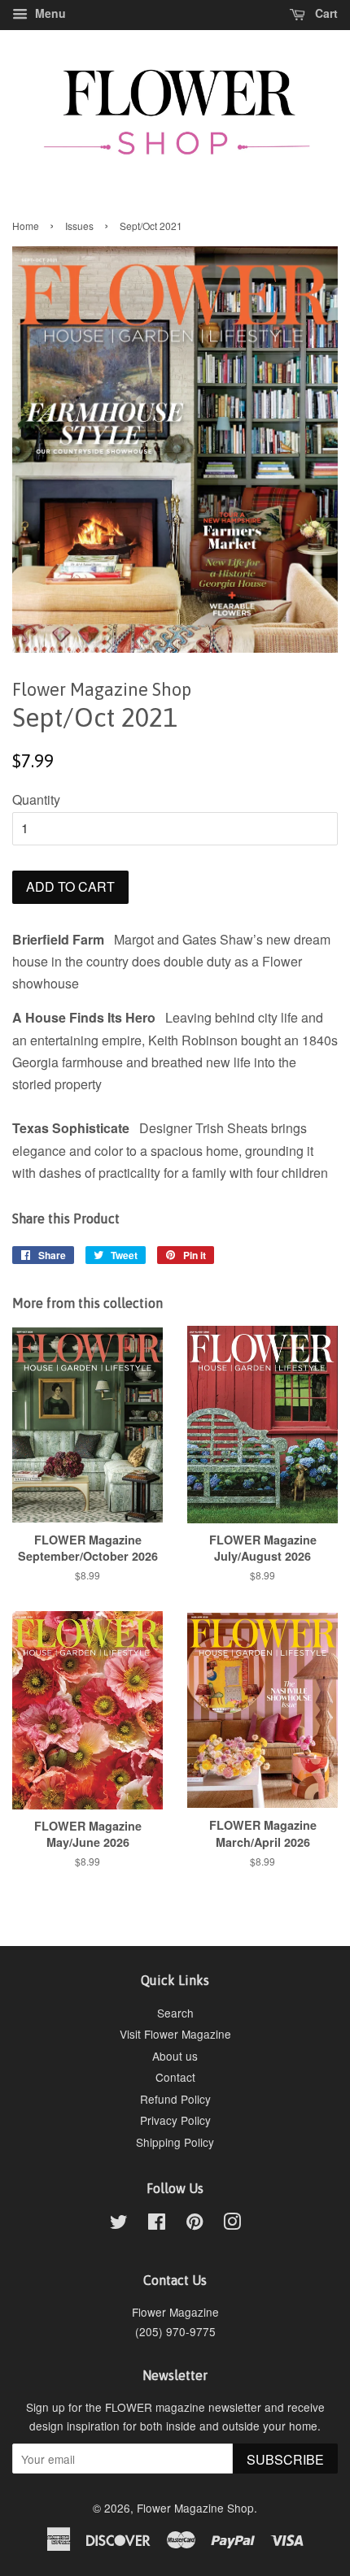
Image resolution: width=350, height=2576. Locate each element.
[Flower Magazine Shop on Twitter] (119, 2224)
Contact (175, 2077)
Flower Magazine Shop (195, 2508)
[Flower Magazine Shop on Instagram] (232, 2224)
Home (26, 226)
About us (175, 2056)
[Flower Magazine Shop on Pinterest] (195, 2224)
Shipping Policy (175, 2142)
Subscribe (285, 2459)
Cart (325, 13)
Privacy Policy (175, 2120)
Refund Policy (175, 2099)
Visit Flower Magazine (175, 2034)
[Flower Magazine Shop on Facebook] (157, 2224)
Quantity (36, 799)
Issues (79, 226)
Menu (49, 13)
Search (175, 2013)
